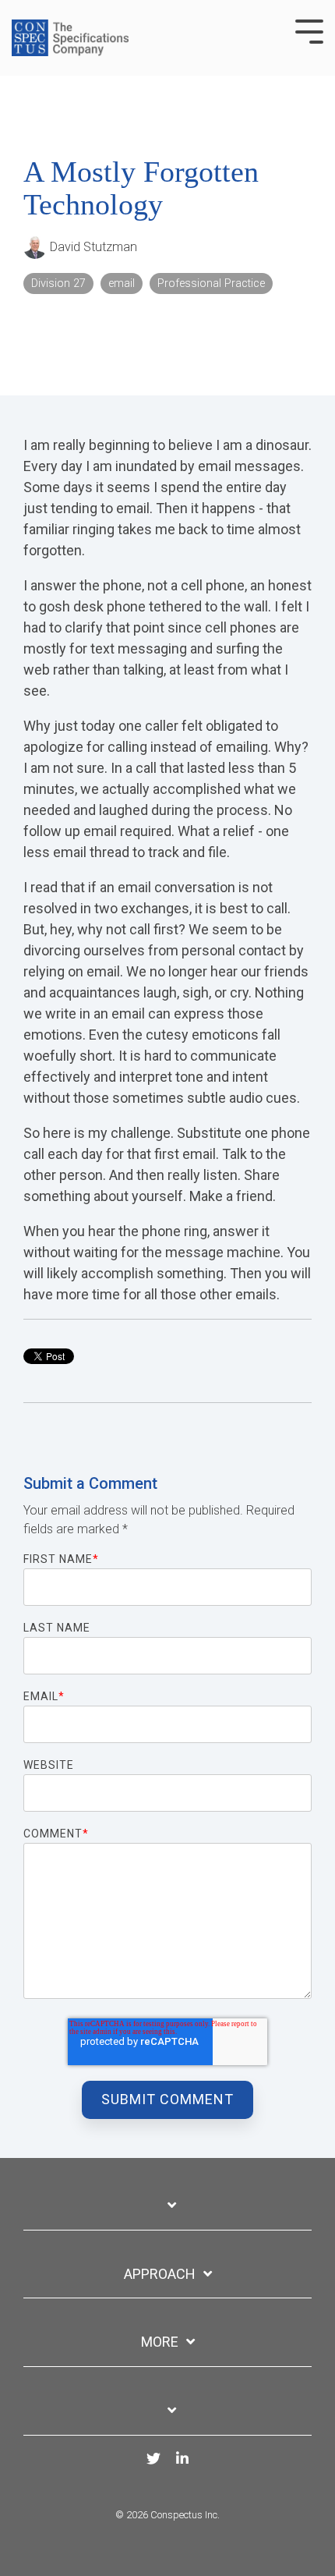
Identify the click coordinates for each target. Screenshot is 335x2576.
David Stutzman (92, 247)
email (122, 283)
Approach (160, 2274)
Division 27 (58, 283)
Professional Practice (211, 283)
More (160, 2342)
